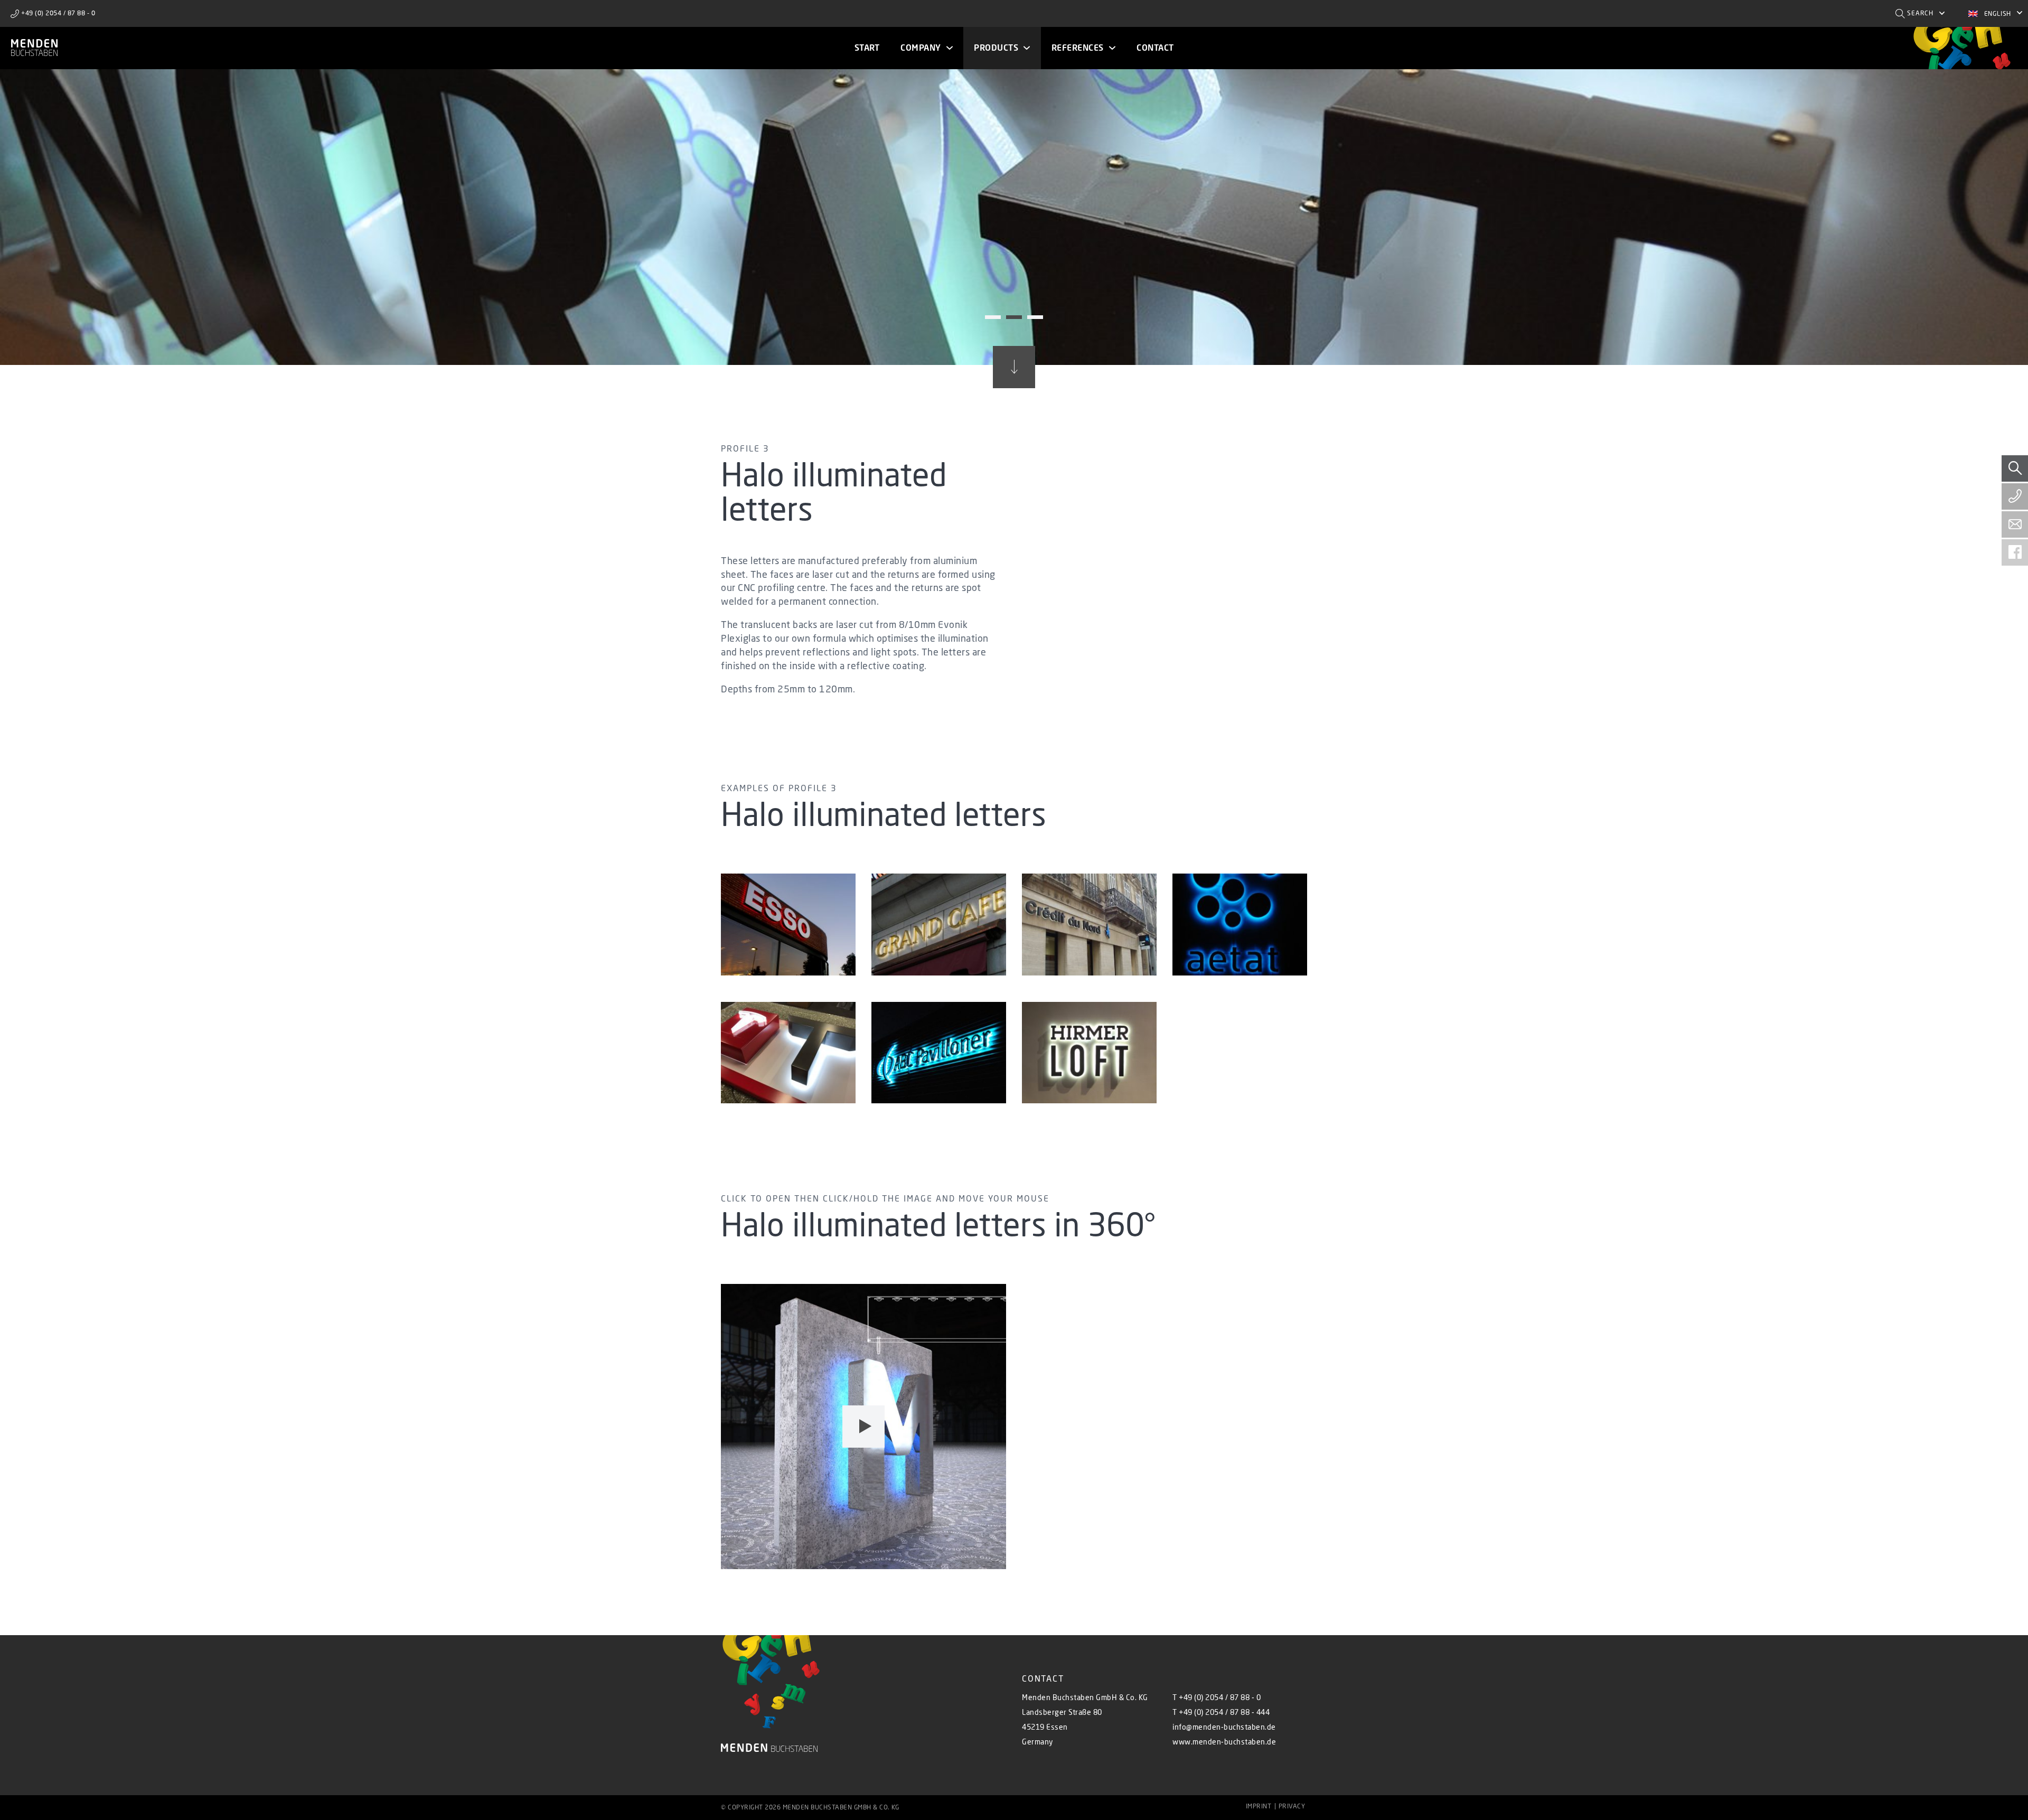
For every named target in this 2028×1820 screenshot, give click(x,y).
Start (867, 48)
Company (921, 48)
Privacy (1292, 1806)
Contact (1155, 48)
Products (996, 48)
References (1078, 48)
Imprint (1259, 1806)
